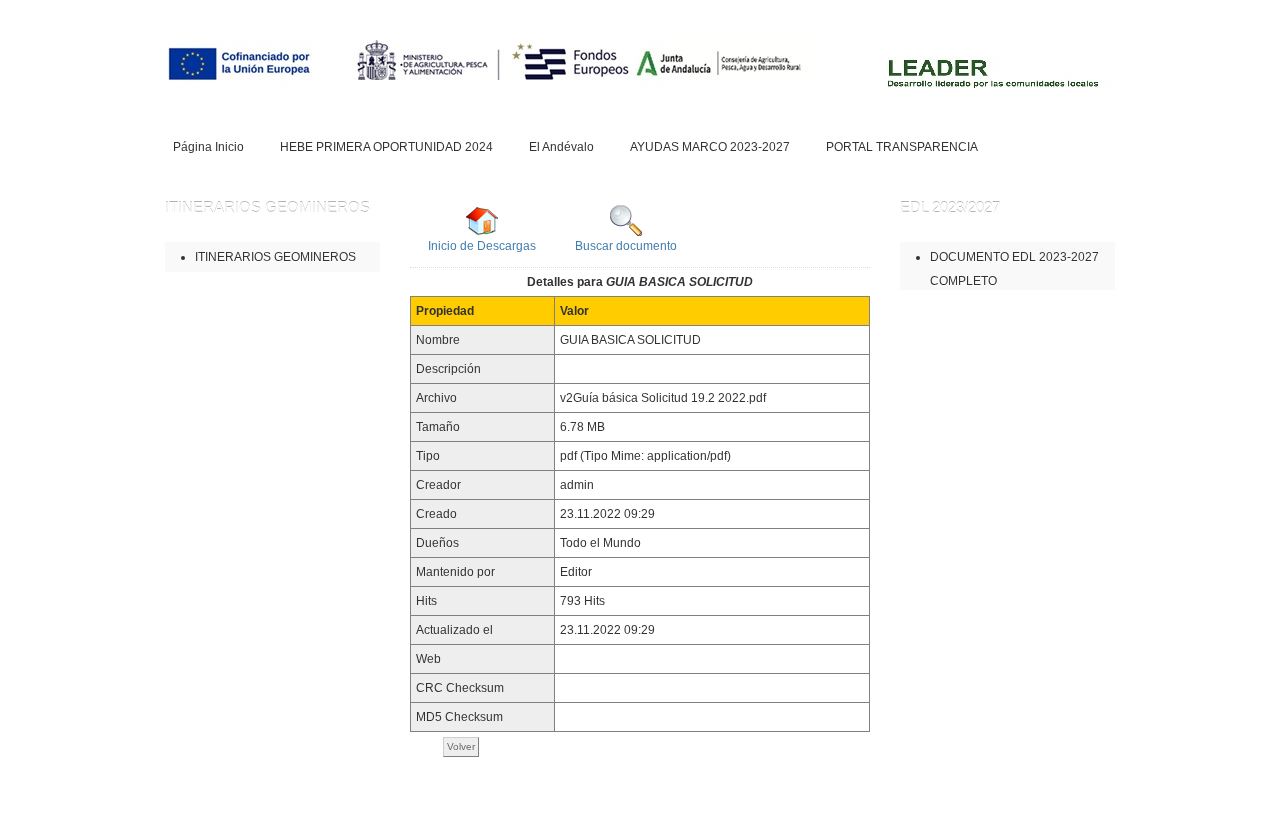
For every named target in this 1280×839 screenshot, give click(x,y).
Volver (461, 746)
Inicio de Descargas (482, 246)
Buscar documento (626, 246)
